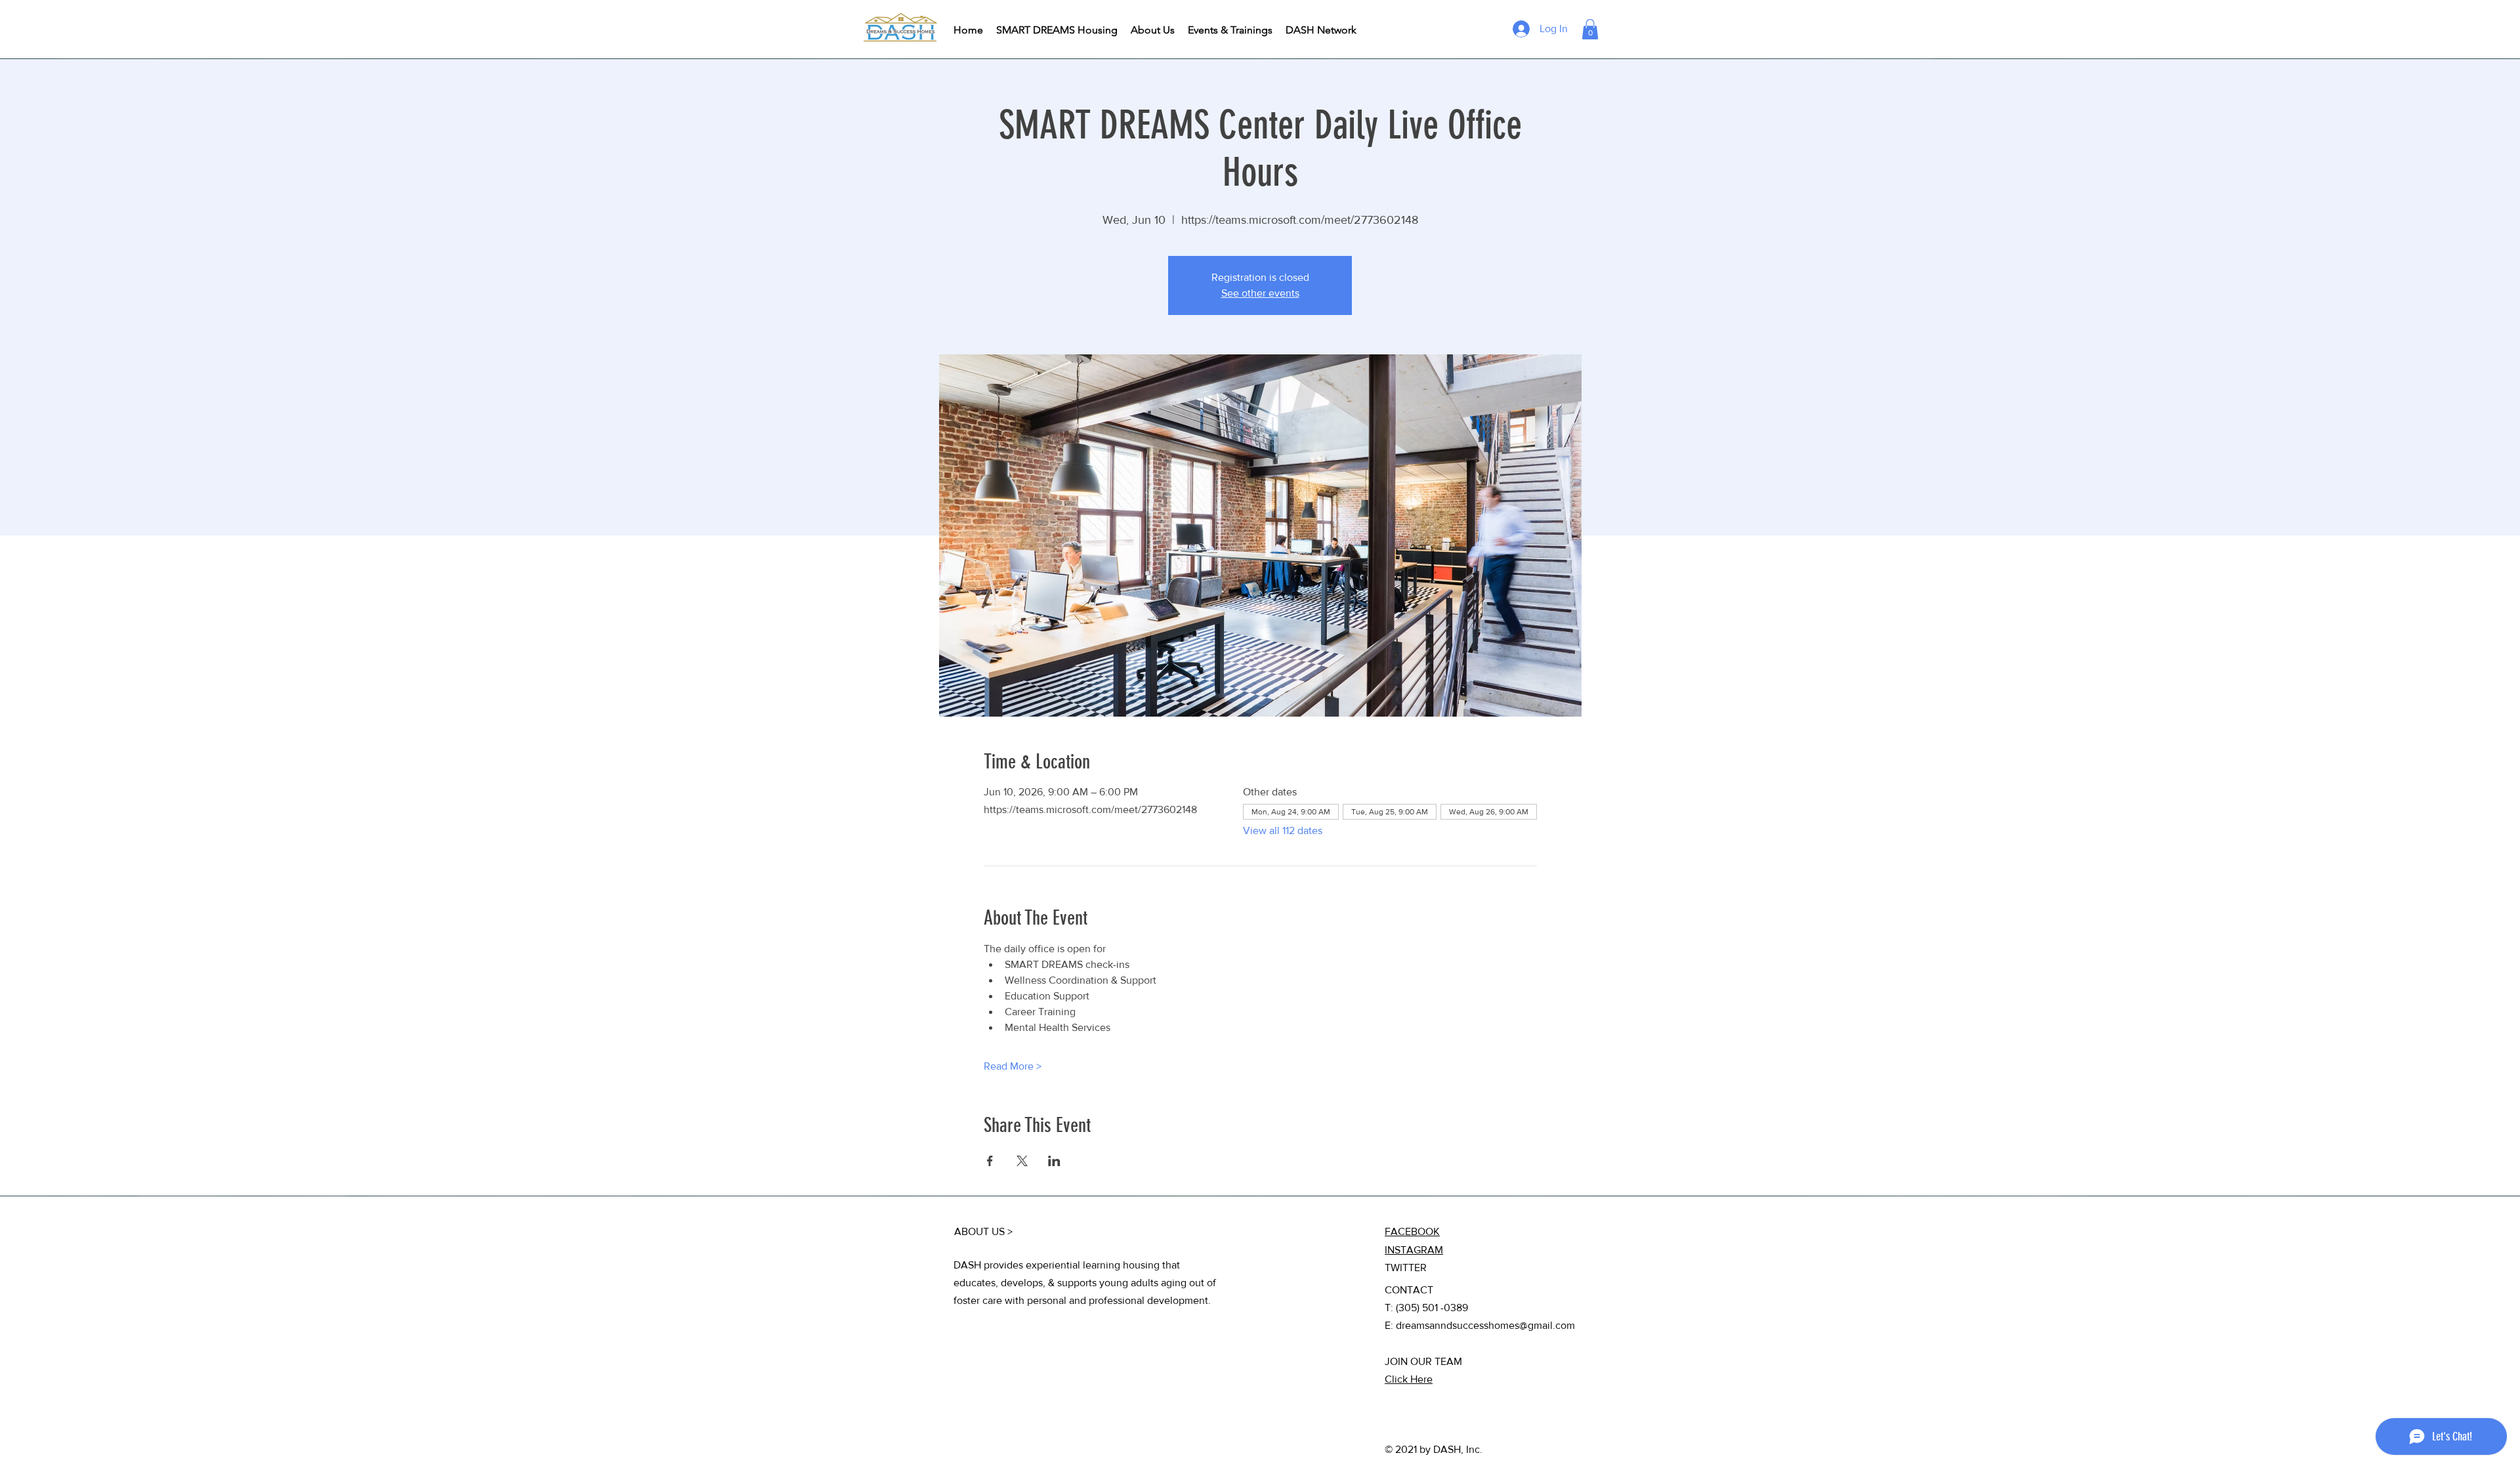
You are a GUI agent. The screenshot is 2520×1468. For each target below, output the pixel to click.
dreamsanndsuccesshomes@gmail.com (1485, 1325)
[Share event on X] (1022, 1161)
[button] (1590, 29)
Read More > (1013, 1066)
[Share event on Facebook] (990, 1161)
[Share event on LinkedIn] (1054, 1161)
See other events (1260, 293)
